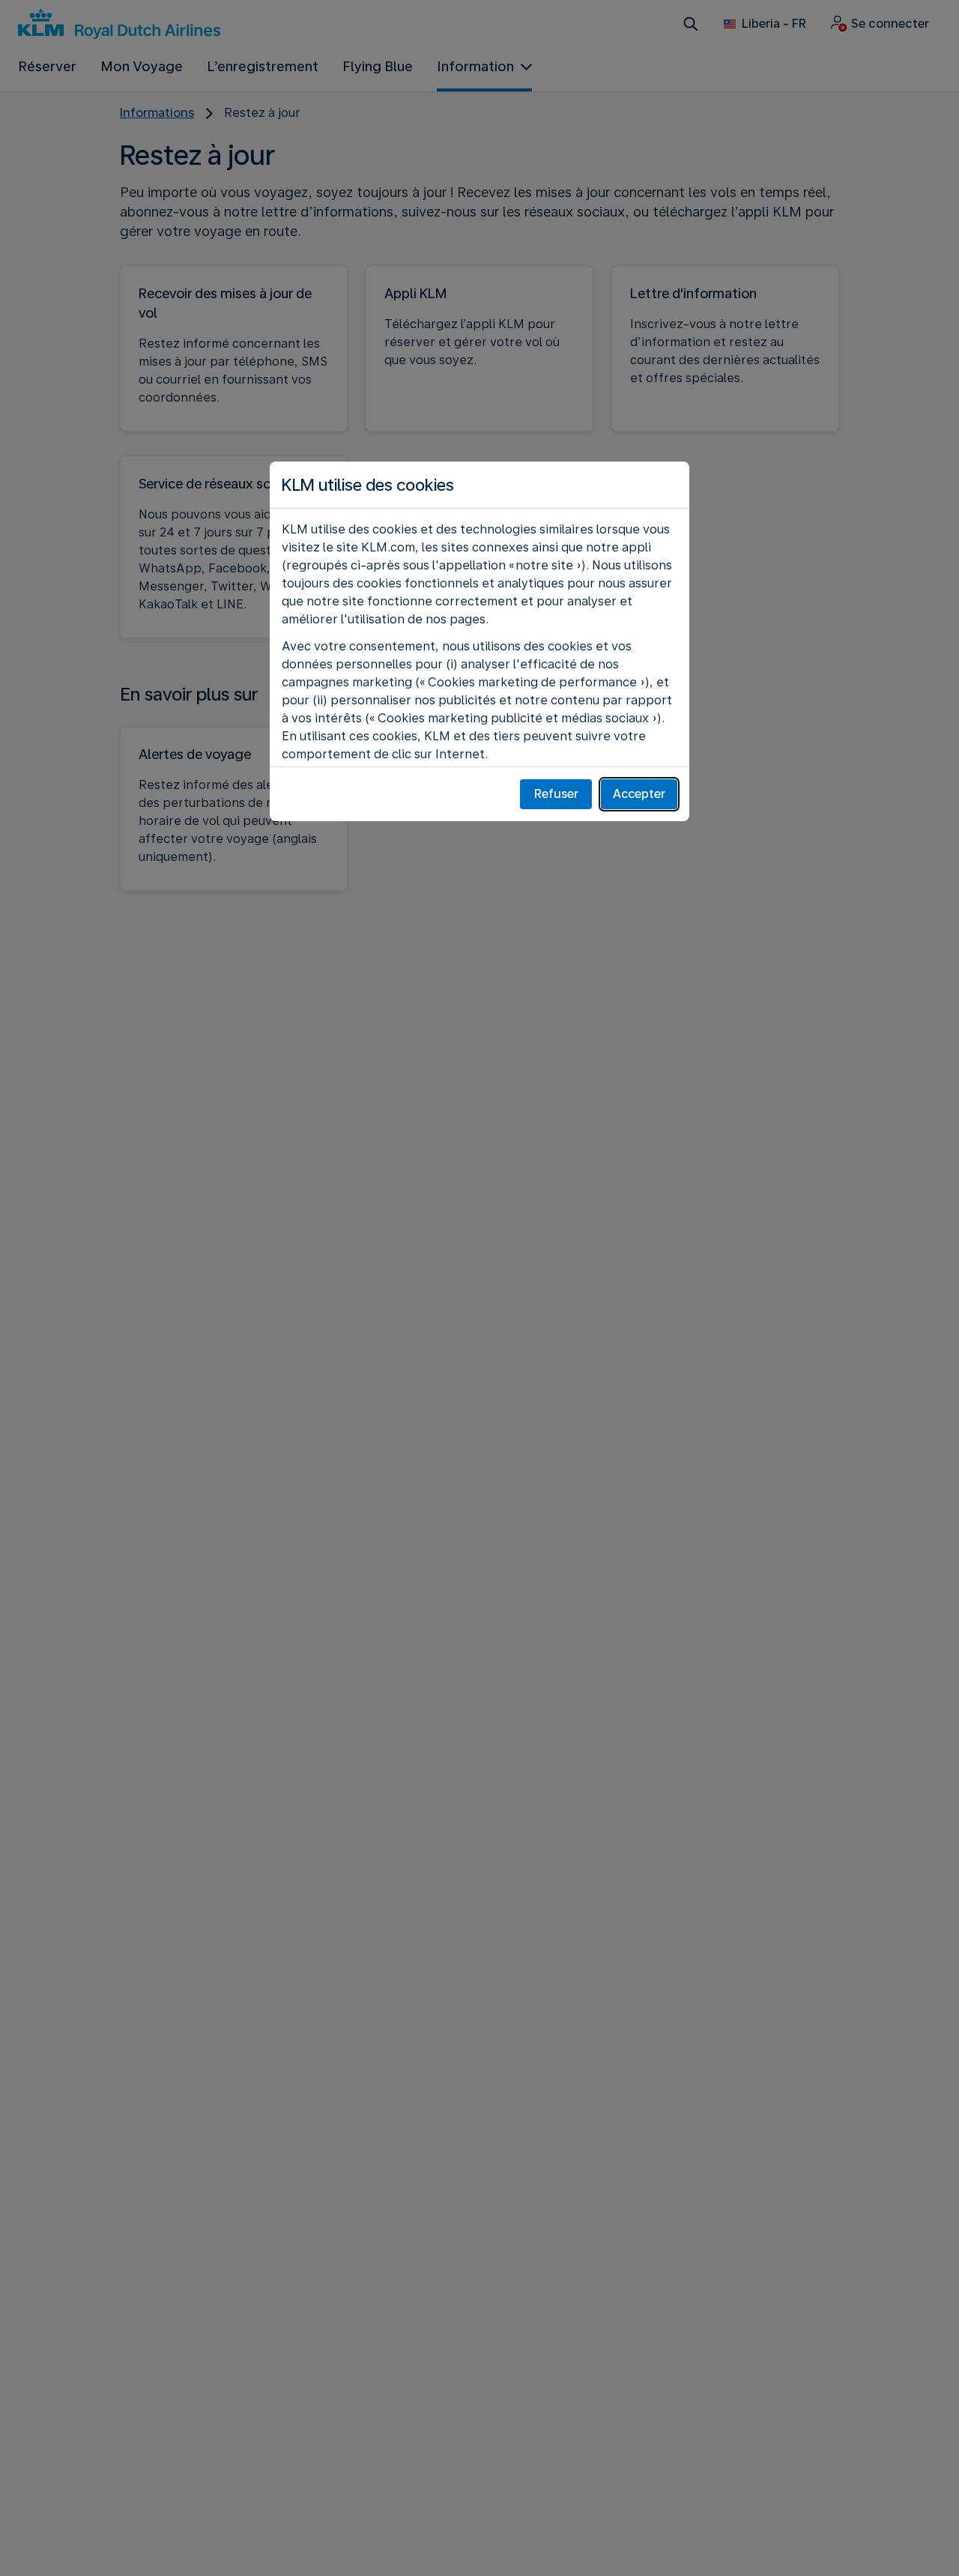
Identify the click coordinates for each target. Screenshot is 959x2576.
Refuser (556, 794)
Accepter (639, 794)
